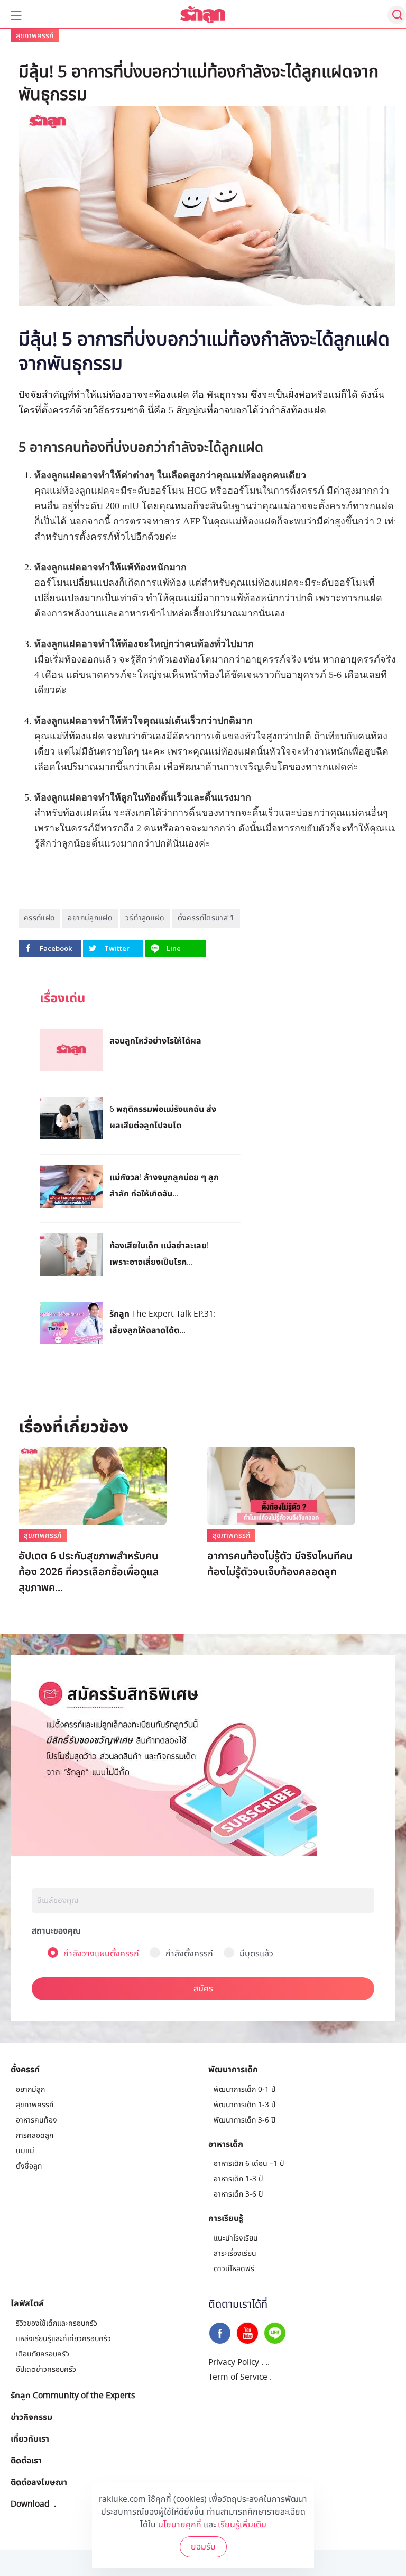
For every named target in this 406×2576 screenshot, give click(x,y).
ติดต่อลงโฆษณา (39, 2482)
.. (267, 2362)
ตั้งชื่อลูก (29, 2166)
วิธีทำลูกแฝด (145, 918)
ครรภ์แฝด (39, 918)
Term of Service (238, 2377)
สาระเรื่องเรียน (235, 2253)
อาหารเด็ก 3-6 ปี (238, 2194)
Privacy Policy (234, 2362)
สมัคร (203, 1989)
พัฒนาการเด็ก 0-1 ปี (244, 2089)
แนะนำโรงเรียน (236, 2238)
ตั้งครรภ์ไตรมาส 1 (206, 918)
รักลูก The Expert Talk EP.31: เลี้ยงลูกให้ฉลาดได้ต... (163, 1322)
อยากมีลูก (30, 2089)
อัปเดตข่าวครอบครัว (46, 2369)
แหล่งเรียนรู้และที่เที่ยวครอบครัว (63, 2339)
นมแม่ (25, 2151)
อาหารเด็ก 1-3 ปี (238, 2179)
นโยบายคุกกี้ (180, 2525)
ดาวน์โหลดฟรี (234, 2269)
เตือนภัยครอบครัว (43, 2354)
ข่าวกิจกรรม (31, 2417)
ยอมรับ (203, 2547)
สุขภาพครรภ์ (35, 36)
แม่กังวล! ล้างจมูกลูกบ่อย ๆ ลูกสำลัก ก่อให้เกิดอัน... (164, 1185)
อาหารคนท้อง (36, 2120)
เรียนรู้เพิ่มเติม (242, 2525)
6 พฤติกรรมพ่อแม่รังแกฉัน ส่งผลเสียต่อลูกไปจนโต (163, 1117)
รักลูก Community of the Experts (73, 2395)
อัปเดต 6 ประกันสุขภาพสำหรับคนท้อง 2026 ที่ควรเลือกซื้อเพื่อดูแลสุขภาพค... (89, 1572)
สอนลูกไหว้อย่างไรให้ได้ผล (155, 1040)
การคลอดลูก (35, 2135)
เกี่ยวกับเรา (30, 2438)
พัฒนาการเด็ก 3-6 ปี (244, 2120)
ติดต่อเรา (26, 2460)
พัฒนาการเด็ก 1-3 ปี (244, 2105)
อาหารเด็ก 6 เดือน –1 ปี (249, 2164)
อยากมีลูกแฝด (90, 918)
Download (30, 2504)
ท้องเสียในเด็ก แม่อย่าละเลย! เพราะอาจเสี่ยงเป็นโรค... (159, 1253)
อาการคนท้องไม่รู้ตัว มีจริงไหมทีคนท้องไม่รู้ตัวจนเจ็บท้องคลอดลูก (280, 1564)
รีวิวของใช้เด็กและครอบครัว (57, 2323)
